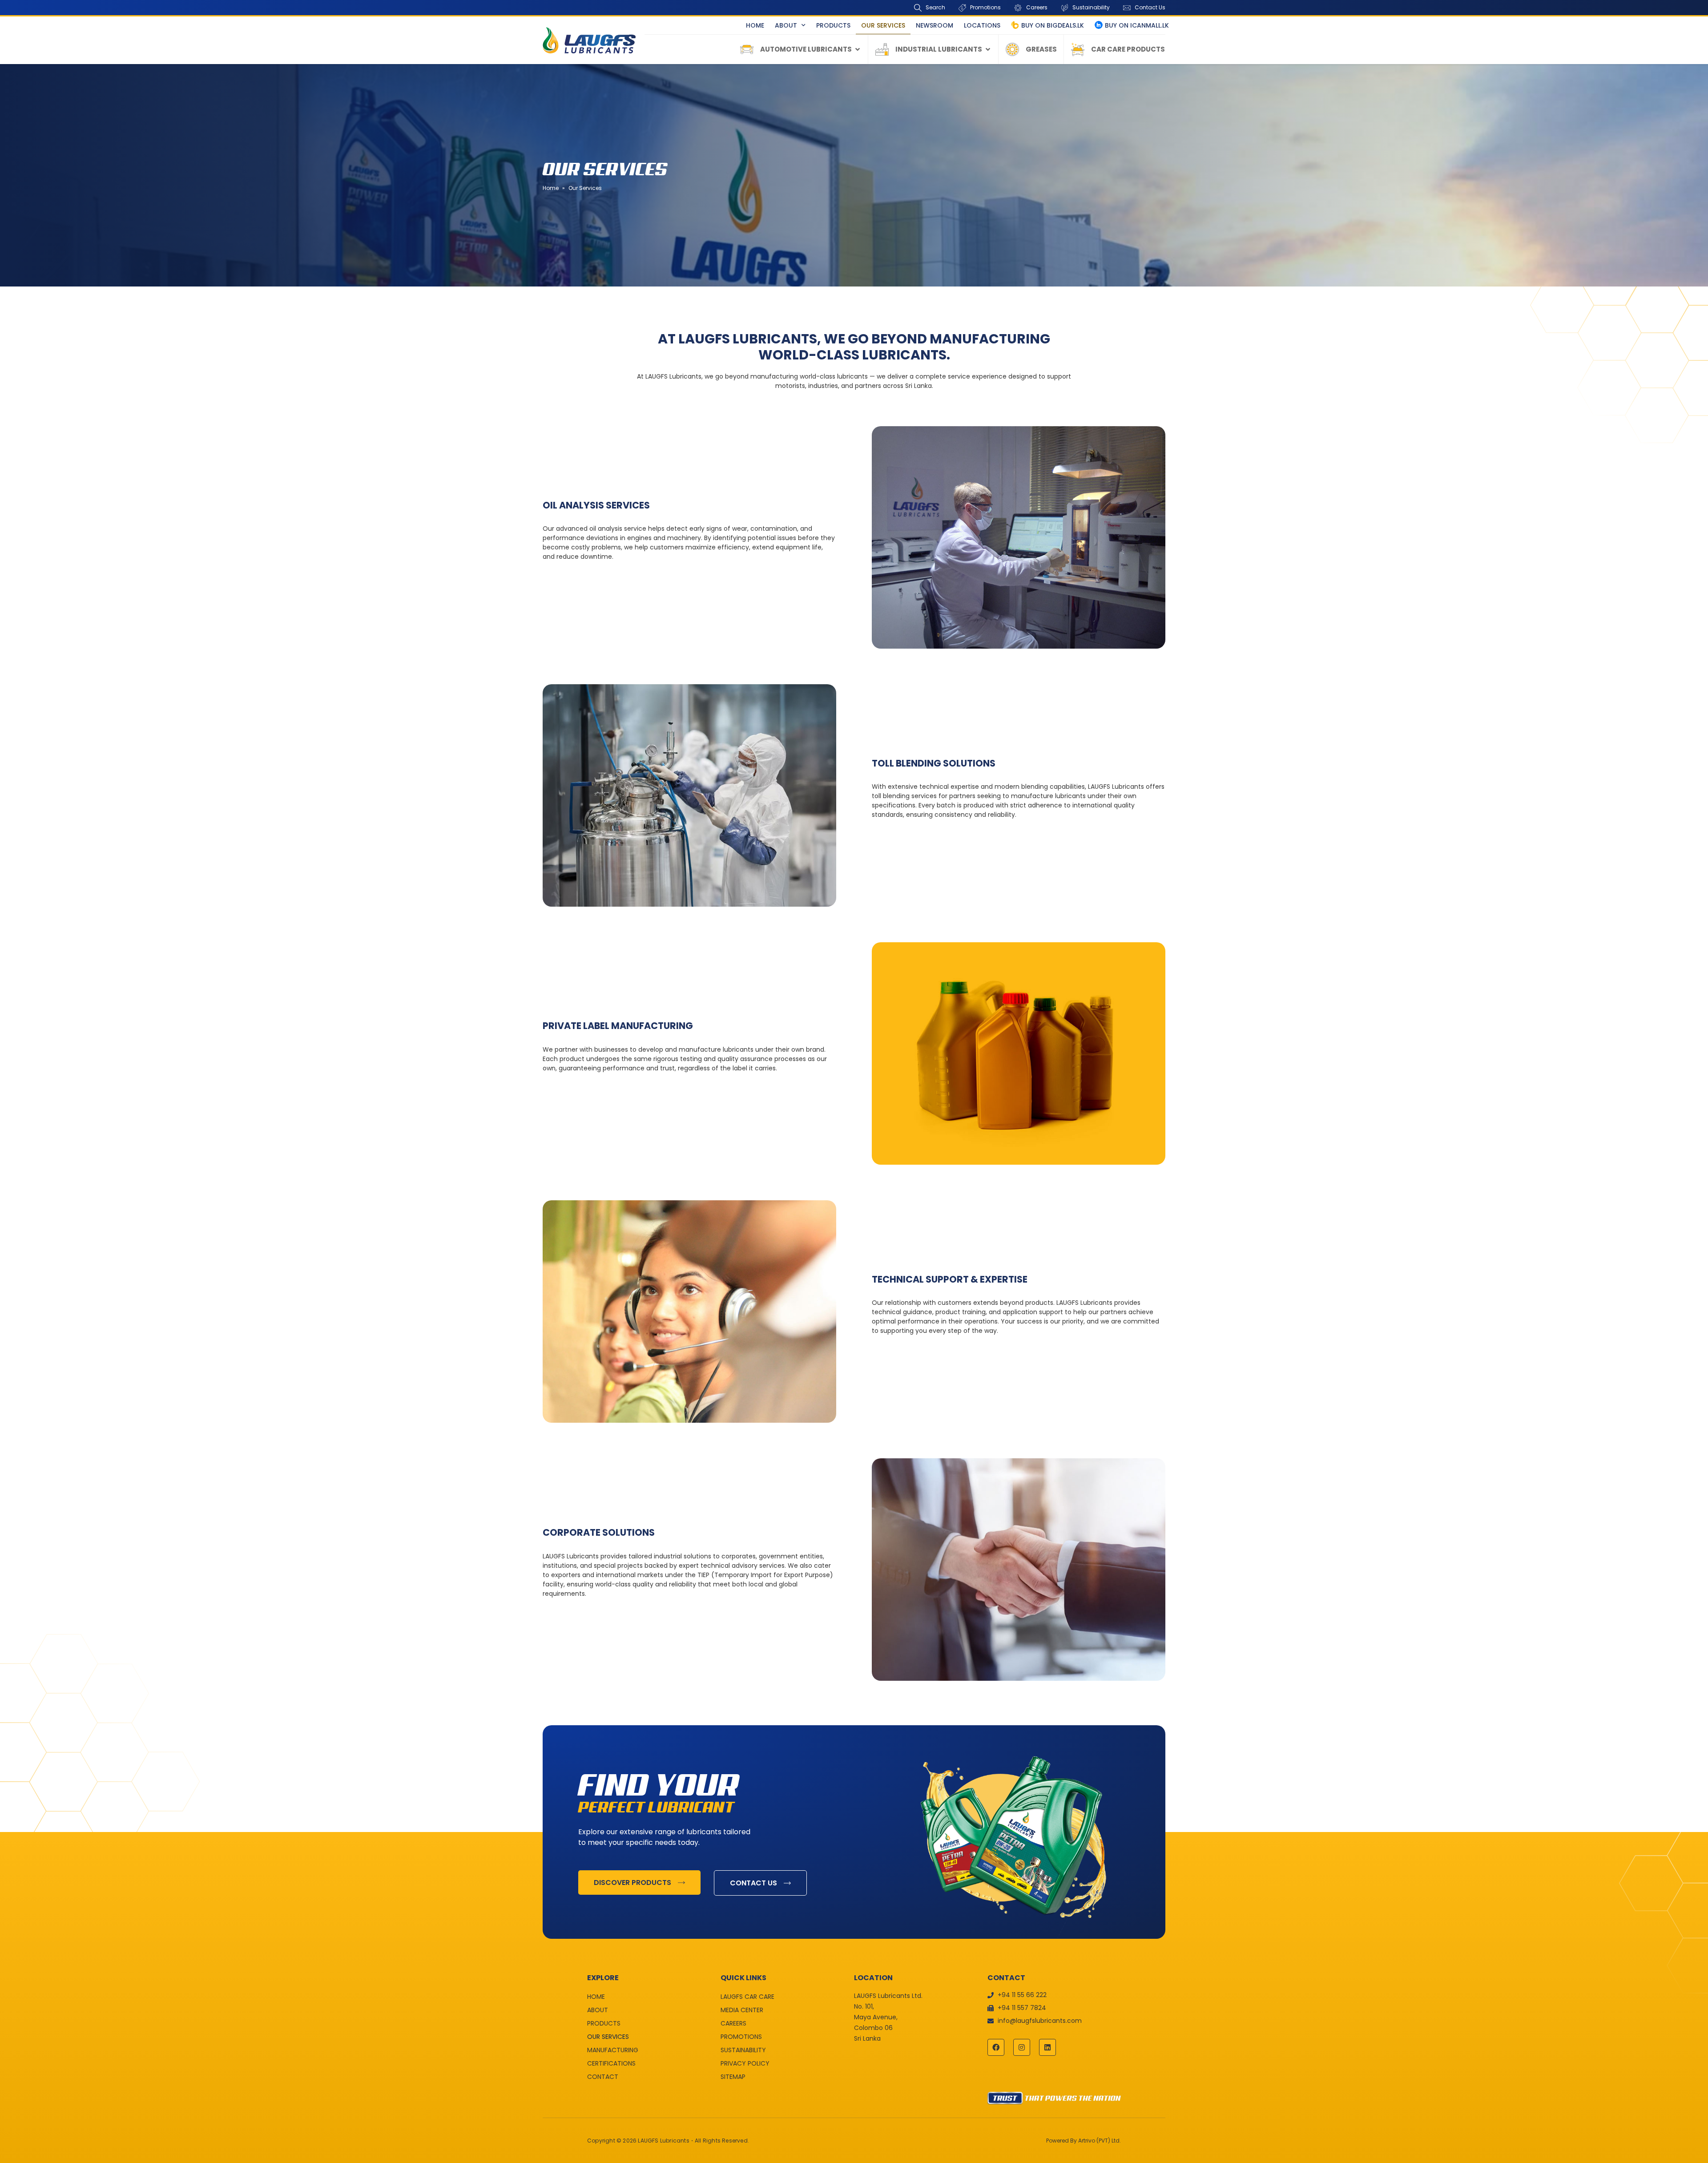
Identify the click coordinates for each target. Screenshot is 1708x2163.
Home (755, 25)
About (786, 25)
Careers (733, 2023)
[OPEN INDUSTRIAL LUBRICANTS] (988, 50)
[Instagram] (1022, 2047)
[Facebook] (996, 2047)
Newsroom (935, 25)
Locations (982, 25)
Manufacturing (613, 2050)
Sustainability (743, 2050)
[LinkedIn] (1047, 2047)
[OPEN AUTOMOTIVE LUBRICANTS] (858, 50)
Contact (603, 2077)
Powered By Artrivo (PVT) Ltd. (1084, 2141)
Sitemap (733, 2077)
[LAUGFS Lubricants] (589, 40)
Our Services (883, 25)
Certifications (611, 2063)
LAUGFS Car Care (747, 1997)
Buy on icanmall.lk (1137, 25)
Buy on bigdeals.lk (1053, 25)
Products (833, 25)
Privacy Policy (745, 2063)
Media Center (742, 2010)
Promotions (741, 2037)
